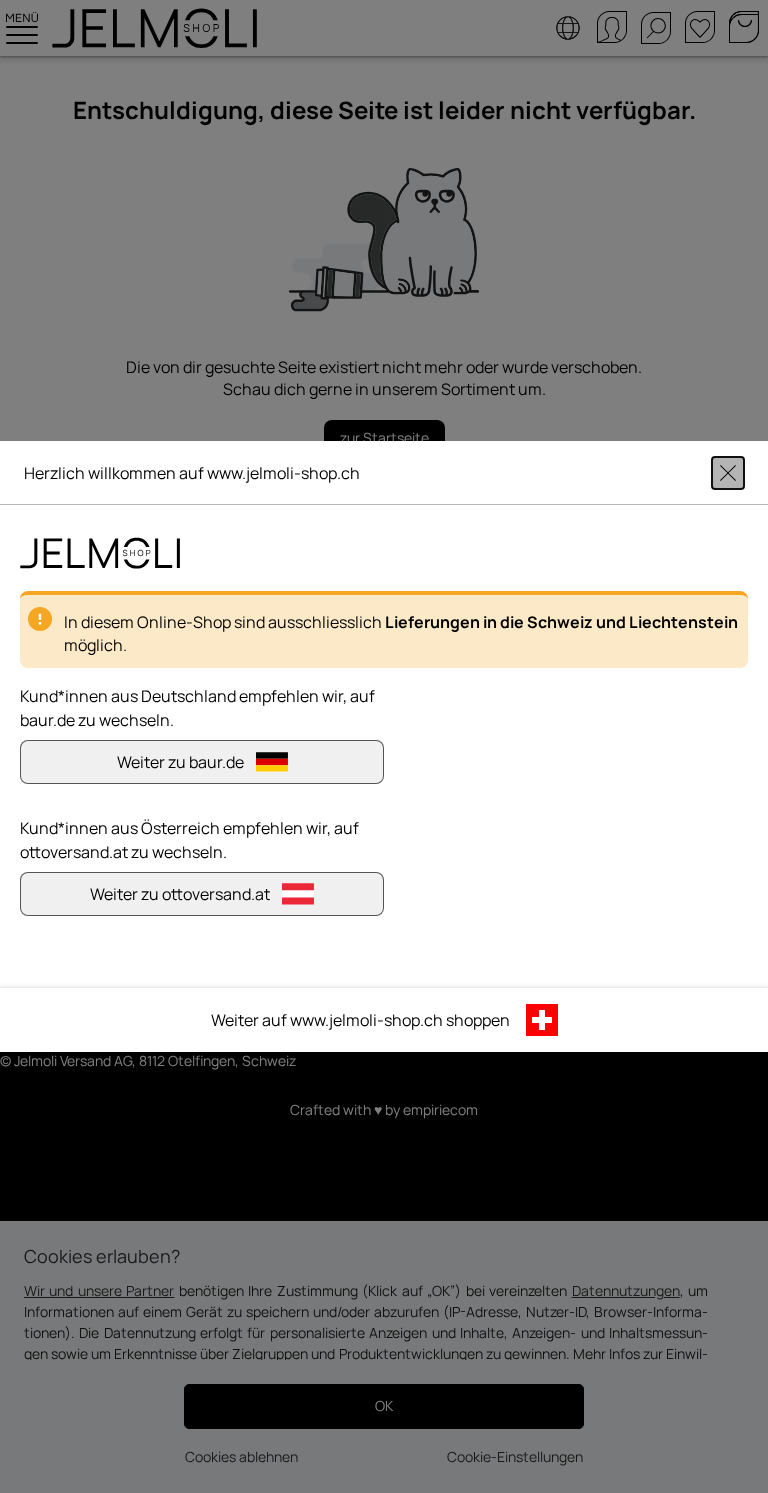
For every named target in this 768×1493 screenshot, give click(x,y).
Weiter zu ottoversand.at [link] (180, 894)
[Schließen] (728, 473)
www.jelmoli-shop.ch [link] (366, 1020)
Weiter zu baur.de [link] (180, 762)
